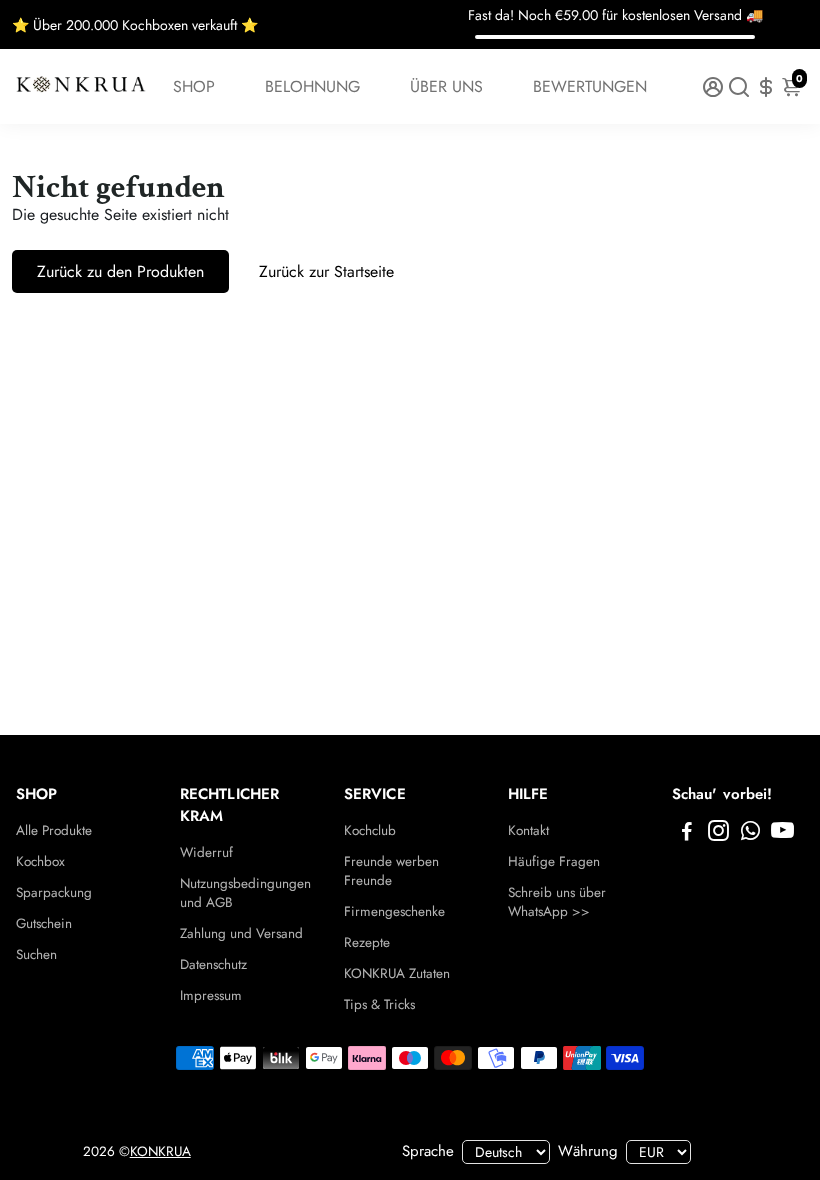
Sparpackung (54, 892)
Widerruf (206, 852)
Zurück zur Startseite (326, 271)
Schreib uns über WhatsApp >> (557, 902)
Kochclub (370, 830)
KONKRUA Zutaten (397, 973)
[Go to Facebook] (687, 834)
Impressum (211, 995)
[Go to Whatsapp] (750, 834)
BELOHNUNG (312, 86)
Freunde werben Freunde (391, 871)
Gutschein (44, 923)
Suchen (36, 954)
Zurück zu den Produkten (120, 271)
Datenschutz (213, 964)
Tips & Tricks (379, 1004)
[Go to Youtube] (782, 834)
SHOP (194, 86)
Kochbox (40, 861)
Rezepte (367, 942)
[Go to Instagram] (718, 834)
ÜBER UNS (446, 86)
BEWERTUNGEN (590, 86)
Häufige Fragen (554, 861)
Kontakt (528, 830)
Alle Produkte (54, 830)
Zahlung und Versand (241, 933)
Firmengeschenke (394, 911)
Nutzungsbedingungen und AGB (245, 893)
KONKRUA (160, 1151)
